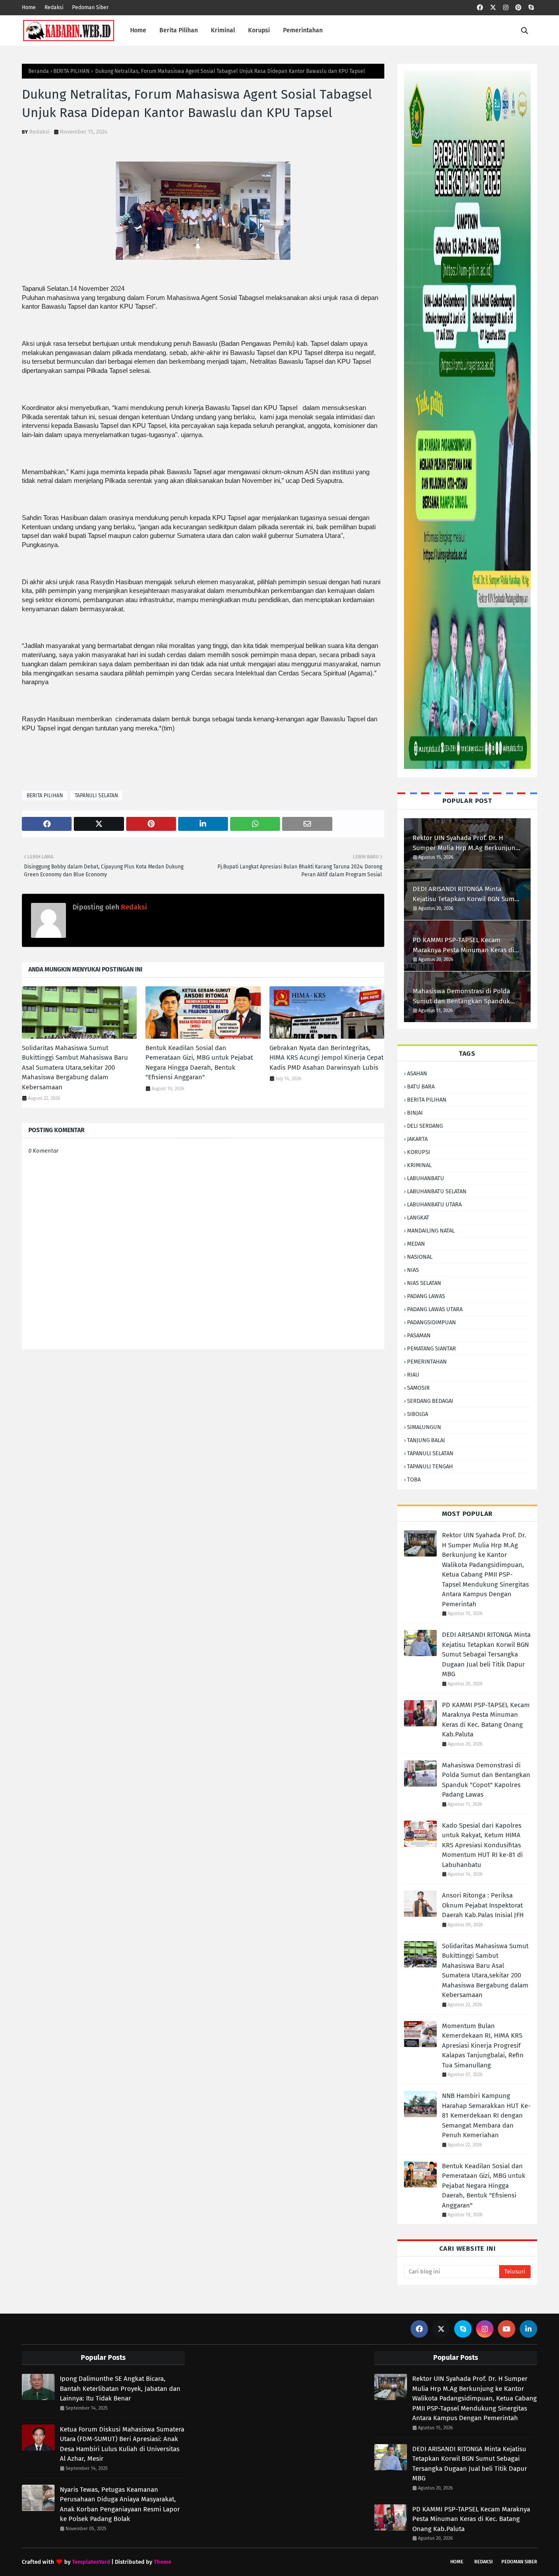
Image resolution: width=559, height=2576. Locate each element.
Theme (162, 2562)
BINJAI (415, 1113)
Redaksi (54, 7)
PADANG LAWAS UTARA (435, 1309)
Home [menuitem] (138, 30)
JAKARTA (417, 1139)
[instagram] (506, 8)
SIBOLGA (418, 1414)
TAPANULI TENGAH (430, 1466)
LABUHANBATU (426, 1178)
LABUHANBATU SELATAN (437, 1191)
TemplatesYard (91, 2562)
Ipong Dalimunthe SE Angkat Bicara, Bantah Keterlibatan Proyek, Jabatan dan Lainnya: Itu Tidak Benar (120, 2388)
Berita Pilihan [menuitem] (179, 30)
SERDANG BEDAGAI (430, 1401)
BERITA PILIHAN (71, 71)
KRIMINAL (419, 1165)
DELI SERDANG (425, 1126)
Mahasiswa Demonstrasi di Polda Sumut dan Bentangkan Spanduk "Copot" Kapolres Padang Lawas (461, 997)
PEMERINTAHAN (427, 1362)
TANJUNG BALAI (426, 1440)
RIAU (413, 1375)
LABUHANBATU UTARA (434, 1204)
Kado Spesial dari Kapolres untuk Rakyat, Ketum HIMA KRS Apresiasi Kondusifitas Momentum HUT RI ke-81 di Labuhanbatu (482, 1845)
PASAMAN (419, 1335)
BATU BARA (421, 1087)
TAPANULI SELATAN (96, 796)
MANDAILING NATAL (431, 1231)
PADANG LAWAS (426, 1296)
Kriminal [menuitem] (223, 30)
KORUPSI (419, 1152)
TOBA (414, 1479)
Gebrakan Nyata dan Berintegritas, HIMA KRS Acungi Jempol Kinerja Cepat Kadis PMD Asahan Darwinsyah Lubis (326, 1058)
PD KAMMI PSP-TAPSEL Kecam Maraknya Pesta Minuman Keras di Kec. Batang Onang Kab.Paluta (463, 945)
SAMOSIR (418, 1388)
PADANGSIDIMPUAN (431, 1322)
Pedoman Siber (90, 7)
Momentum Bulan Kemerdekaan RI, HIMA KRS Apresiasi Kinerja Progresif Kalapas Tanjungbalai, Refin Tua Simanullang (483, 2046)
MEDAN (416, 1244)
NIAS (413, 1270)
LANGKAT (418, 1217)
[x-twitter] (493, 8)
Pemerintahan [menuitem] (303, 30)
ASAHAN (417, 1073)
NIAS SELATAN (424, 1283)
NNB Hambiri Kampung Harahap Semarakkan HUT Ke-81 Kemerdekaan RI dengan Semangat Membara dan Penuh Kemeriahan (486, 2115)
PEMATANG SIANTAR (431, 1348)
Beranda (39, 71)
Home (29, 7)
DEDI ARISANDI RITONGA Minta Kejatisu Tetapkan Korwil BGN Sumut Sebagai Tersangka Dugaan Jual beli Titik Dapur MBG (467, 894)
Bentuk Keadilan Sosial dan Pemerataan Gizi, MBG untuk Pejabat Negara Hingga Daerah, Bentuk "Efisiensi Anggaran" (199, 1063)
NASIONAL (420, 1257)
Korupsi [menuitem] (259, 30)
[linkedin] (528, 2329)
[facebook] (480, 8)
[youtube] (507, 2329)
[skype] (531, 8)
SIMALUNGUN (424, 1427)
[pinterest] (518, 8)
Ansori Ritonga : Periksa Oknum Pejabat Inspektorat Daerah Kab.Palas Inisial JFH (483, 1905)
